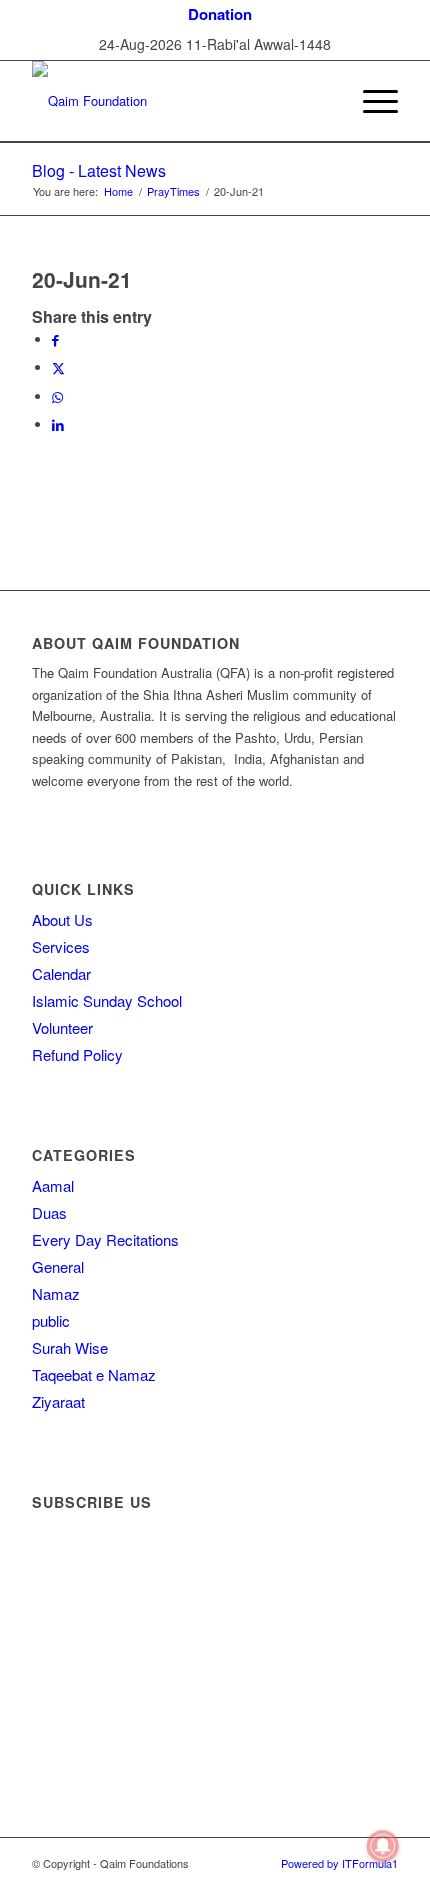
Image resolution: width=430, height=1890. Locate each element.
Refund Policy (77, 1054)
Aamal (53, 1185)
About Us (62, 919)
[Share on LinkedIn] (58, 424)
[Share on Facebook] (55, 339)
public (51, 1320)
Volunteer (62, 1027)
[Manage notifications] (383, 1846)
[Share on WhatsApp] (57, 396)
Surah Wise (70, 1347)
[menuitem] (220, 14)
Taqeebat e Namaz (94, 1374)
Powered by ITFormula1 (339, 1863)
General (58, 1266)
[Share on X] (58, 367)
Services (61, 946)
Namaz (56, 1293)
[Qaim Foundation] (178, 101)
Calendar (61, 973)
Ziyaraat (58, 1401)
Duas (49, 1212)
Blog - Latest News (99, 170)
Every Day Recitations (105, 1239)
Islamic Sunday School (107, 1000)
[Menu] (370, 101)
